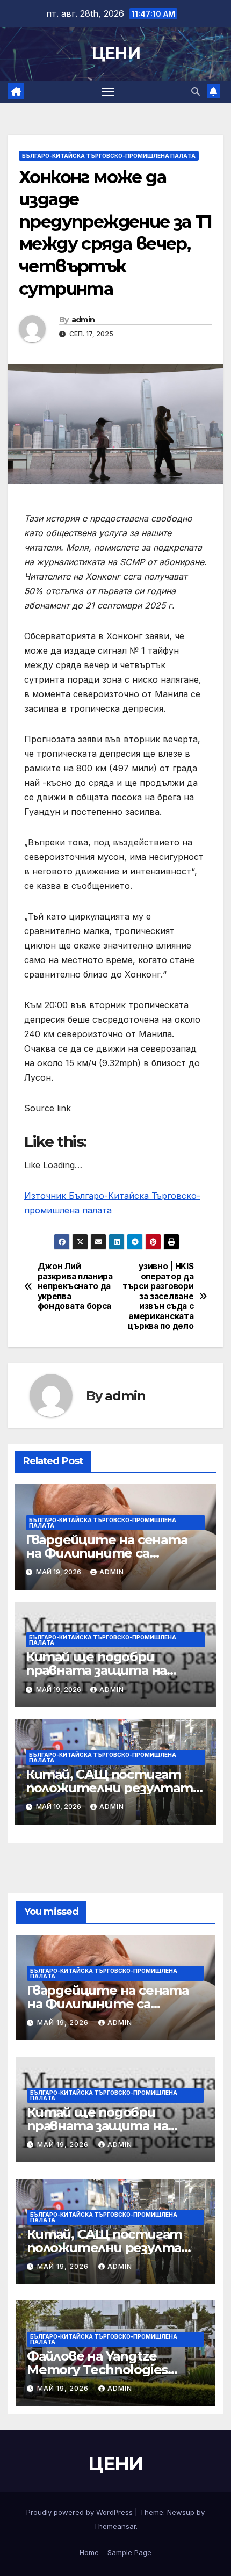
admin (83, 320)
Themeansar (115, 2526)
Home (89, 2552)
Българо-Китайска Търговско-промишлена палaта (109, 156)
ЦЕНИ (115, 53)
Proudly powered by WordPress (81, 2512)
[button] (196, 91)
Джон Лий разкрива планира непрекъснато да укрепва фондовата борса (75, 1286)
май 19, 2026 (64, 2023)
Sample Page (129, 2552)
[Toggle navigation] (108, 92)
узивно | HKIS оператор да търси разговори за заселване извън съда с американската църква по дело (158, 1296)
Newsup (181, 2512)
